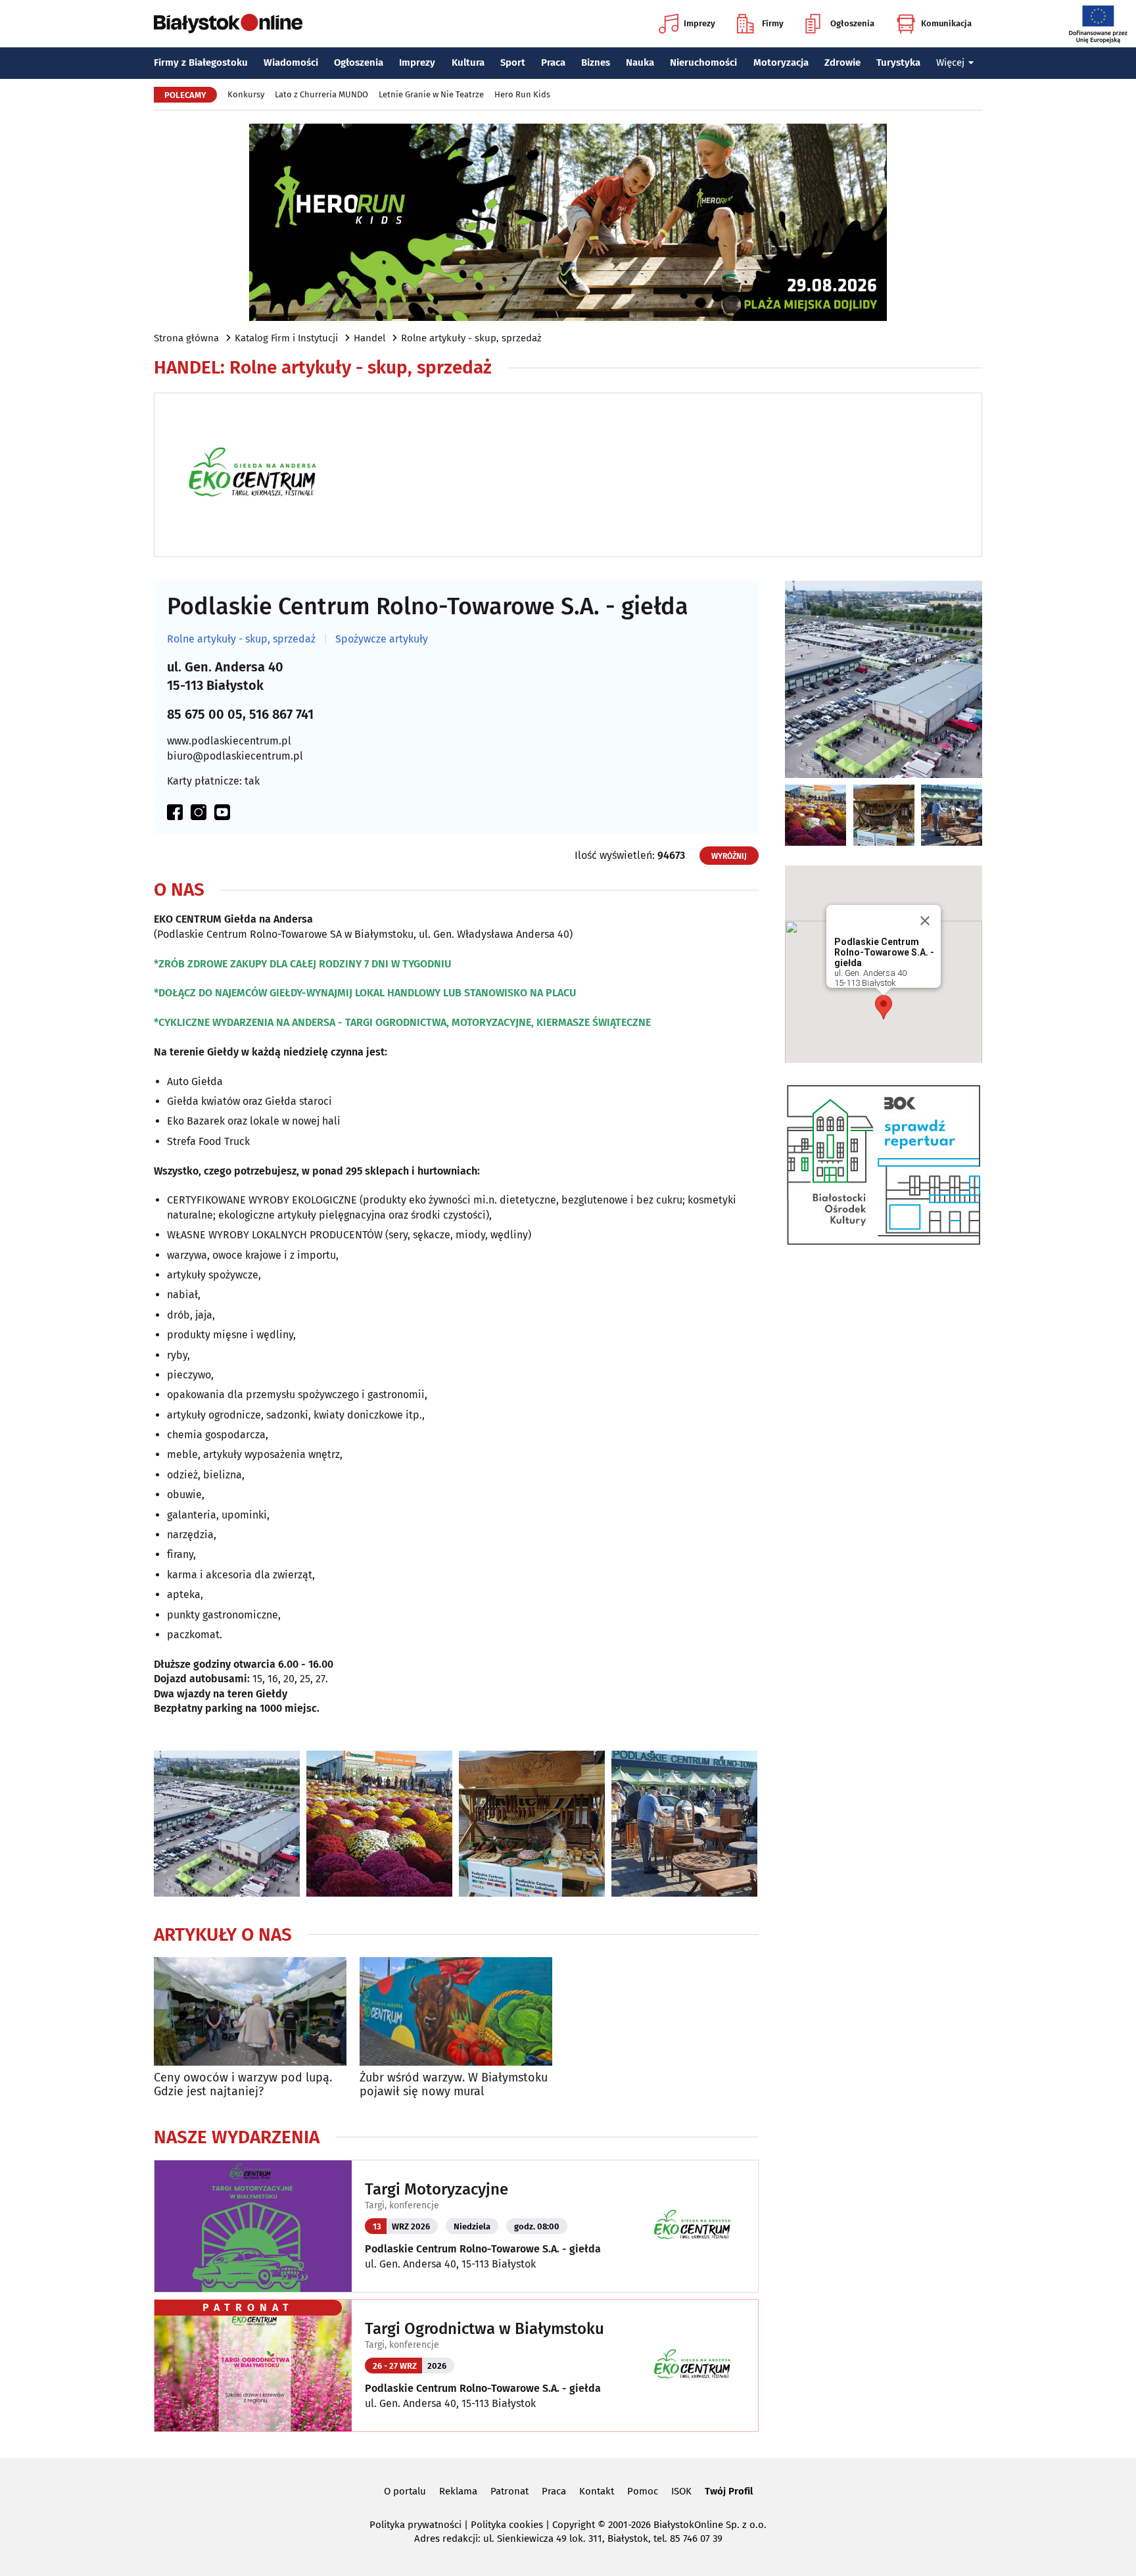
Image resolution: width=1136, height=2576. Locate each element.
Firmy (773, 23)
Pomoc (643, 2491)
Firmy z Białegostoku (201, 62)
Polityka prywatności (415, 2525)
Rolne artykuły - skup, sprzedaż (471, 338)
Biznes (596, 62)
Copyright (574, 2525)
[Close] (925, 921)
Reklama (458, 2491)
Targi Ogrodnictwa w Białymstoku (485, 2329)
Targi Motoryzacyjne (437, 2189)
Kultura (468, 62)
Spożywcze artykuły (382, 639)
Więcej (950, 62)
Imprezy (699, 23)
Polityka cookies (507, 2525)
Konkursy (246, 94)
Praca (553, 62)
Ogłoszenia (852, 23)
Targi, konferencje (402, 2205)
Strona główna (186, 338)
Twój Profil (729, 2491)
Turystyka (898, 62)
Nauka (640, 62)
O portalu (405, 2491)
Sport (513, 62)
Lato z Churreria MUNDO (321, 94)
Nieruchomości (703, 62)
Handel (369, 338)
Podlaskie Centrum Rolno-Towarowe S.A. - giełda (483, 2249)
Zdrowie (842, 62)
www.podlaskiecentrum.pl (229, 741)
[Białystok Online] (228, 24)
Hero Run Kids (522, 94)
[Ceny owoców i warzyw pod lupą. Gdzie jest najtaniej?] (250, 2011)
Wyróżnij (729, 856)
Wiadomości (291, 62)
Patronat (509, 2491)
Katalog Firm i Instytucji (286, 338)
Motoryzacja (781, 62)
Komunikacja (946, 23)
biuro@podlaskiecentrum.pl (235, 756)
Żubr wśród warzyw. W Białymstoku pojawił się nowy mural (454, 2085)
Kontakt (597, 2491)
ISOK (681, 2491)
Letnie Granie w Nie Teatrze (431, 94)
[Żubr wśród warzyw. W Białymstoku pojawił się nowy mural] (456, 2011)
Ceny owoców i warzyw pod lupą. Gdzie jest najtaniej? (243, 2085)
